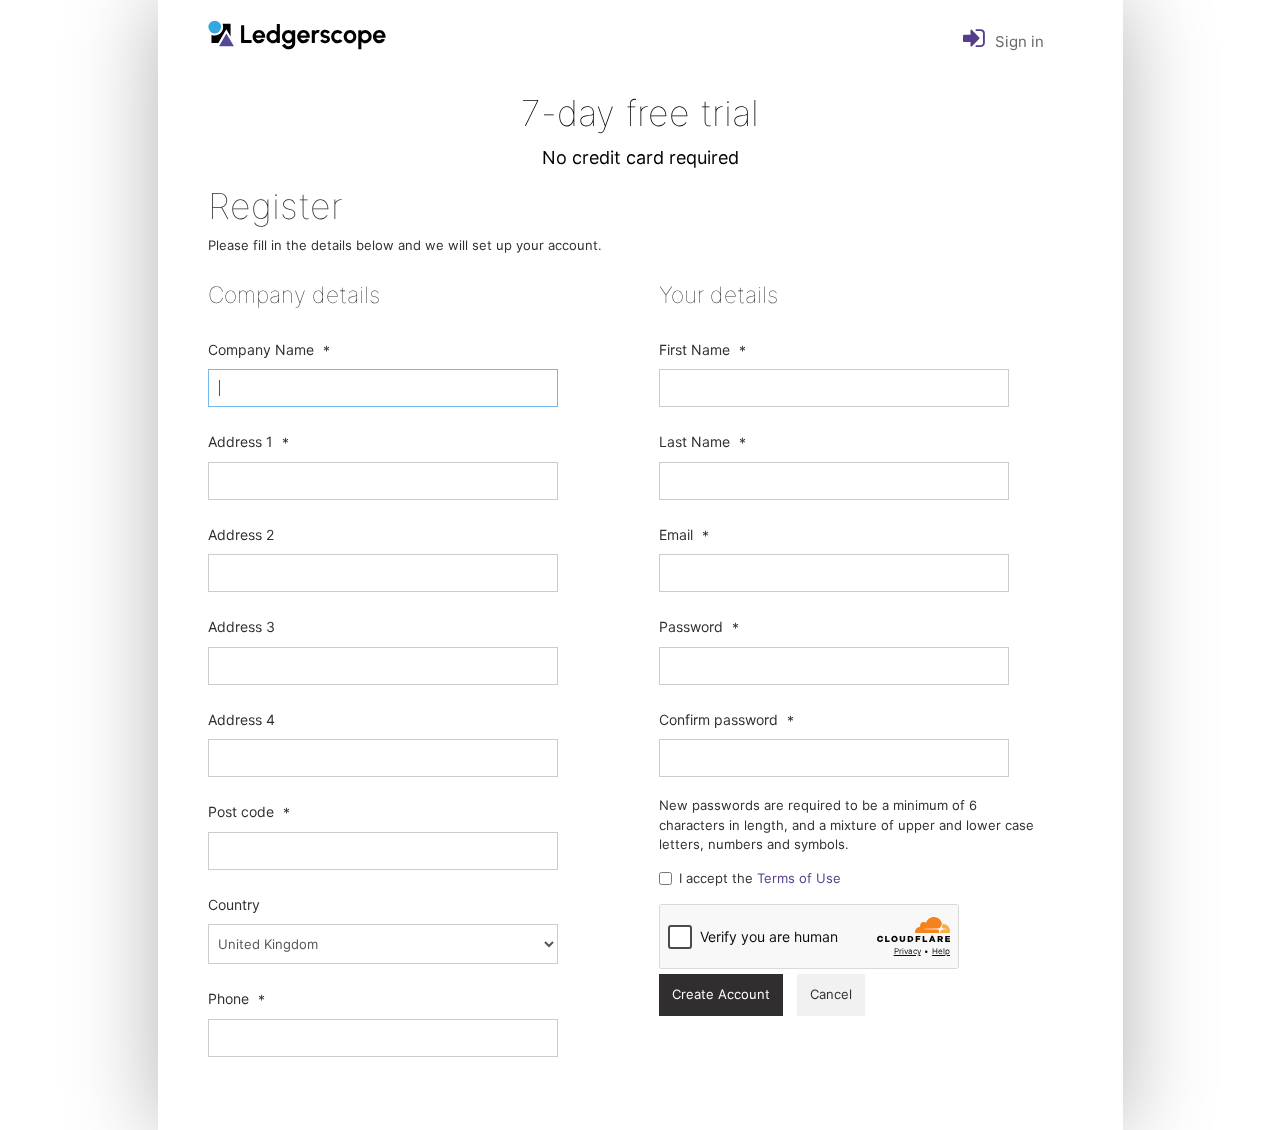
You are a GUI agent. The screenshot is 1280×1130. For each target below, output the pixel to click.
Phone (228, 998)
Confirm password (718, 719)
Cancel (831, 994)
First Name (694, 349)
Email (676, 534)
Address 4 (241, 719)
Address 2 (241, 534)
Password (691, 626)
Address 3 (241, 626)
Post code (241, 811)
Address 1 (240, 441)
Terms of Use (799, 878)
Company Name (261, 349)
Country (234, 904)
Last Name (694, 441)
